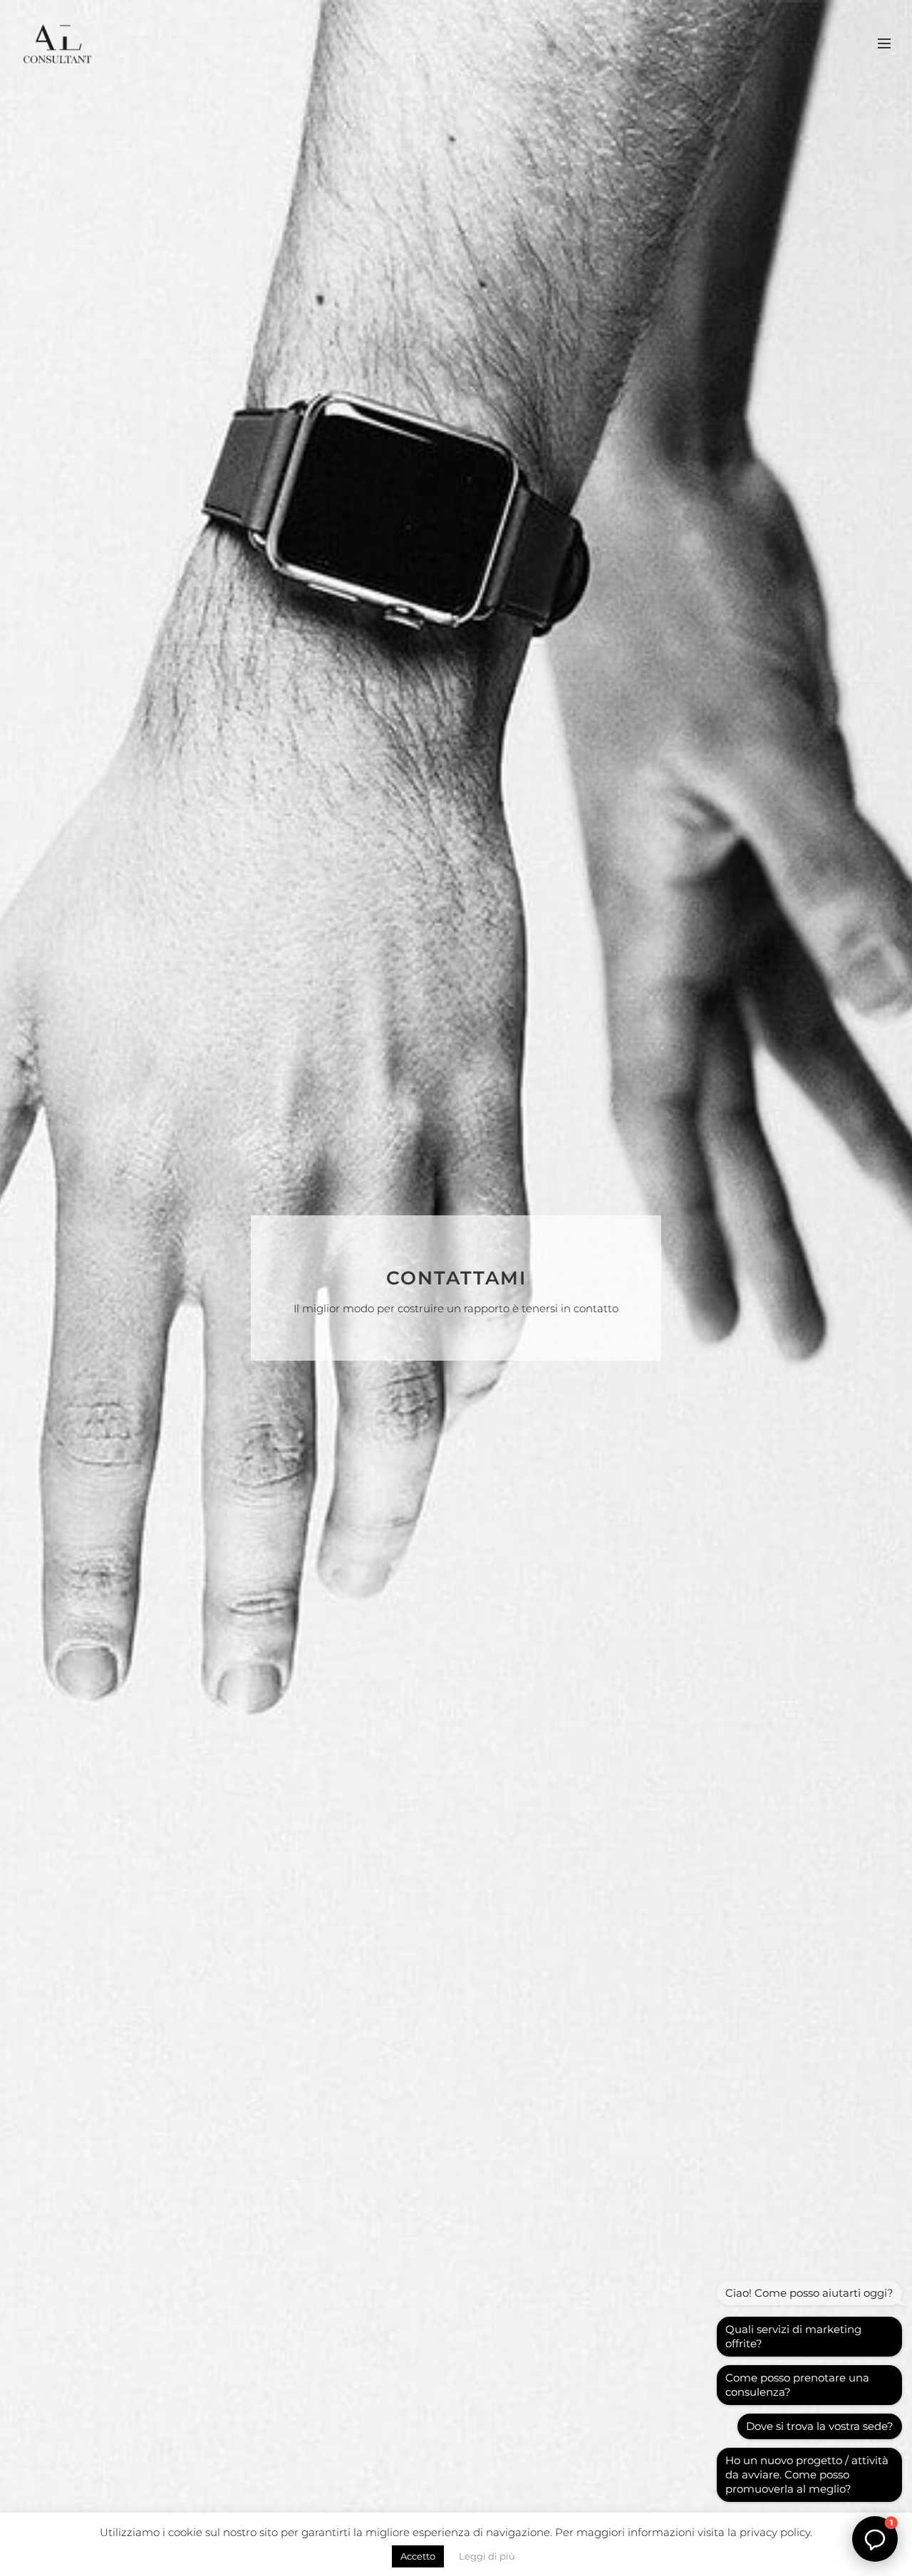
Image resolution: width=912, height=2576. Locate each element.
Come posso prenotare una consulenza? (797, 2385)
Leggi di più (487, 2556)
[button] (875, 2539)
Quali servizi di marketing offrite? (793, 2336)
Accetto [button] (418, 2556)
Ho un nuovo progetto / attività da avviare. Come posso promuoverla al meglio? (807, 2474)
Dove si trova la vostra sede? (820, 2426)
